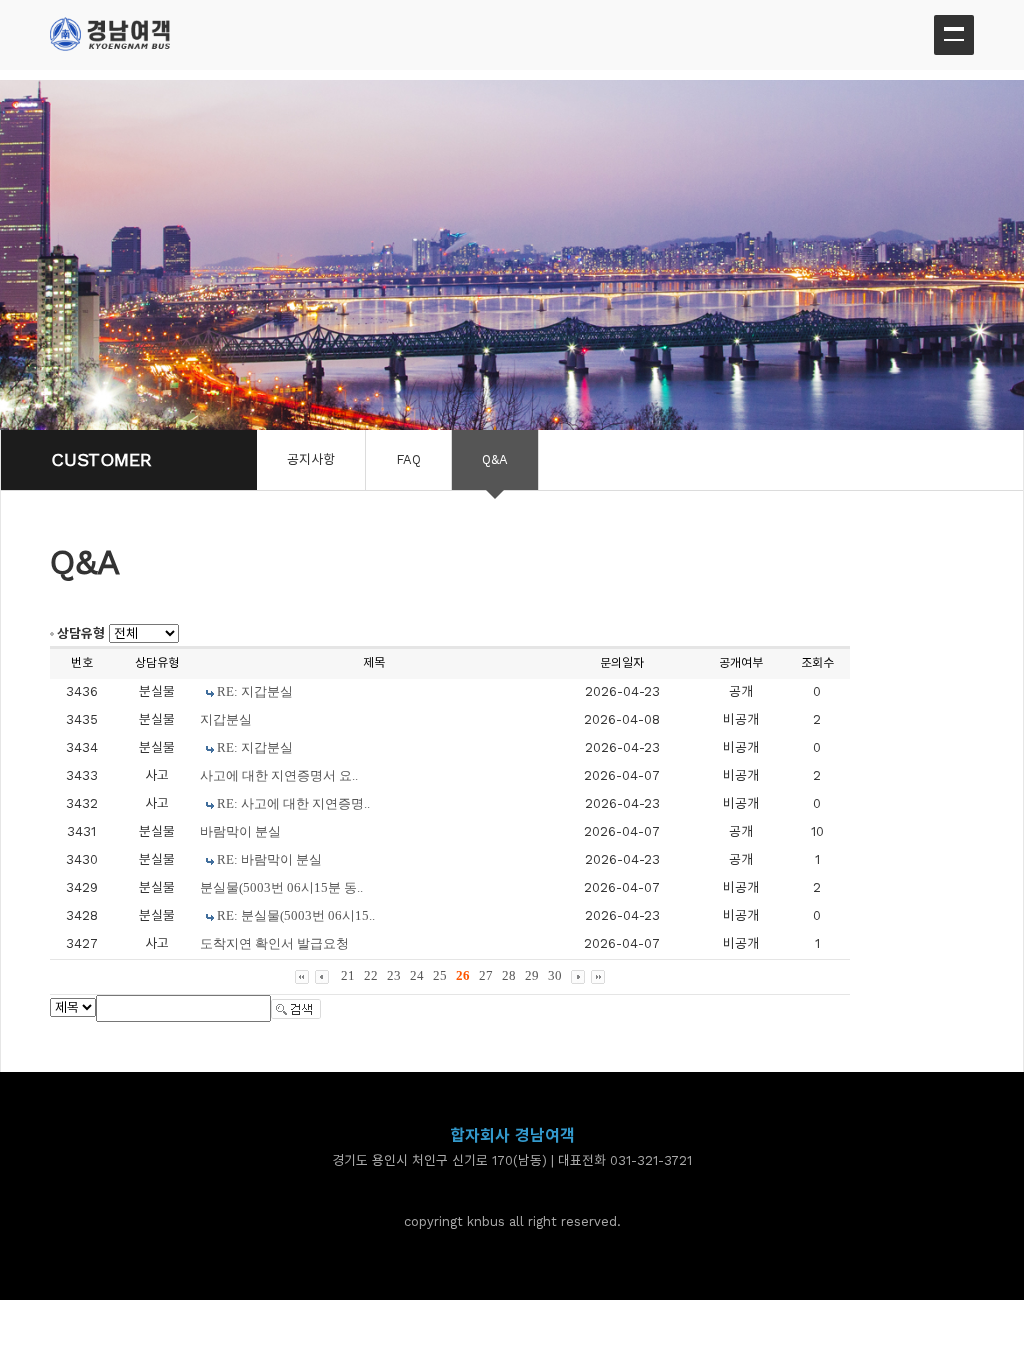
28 (509, 975)
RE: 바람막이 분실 (269, 859)
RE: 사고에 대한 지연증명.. (293, 803)
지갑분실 (226, 719)
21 (348, 975)
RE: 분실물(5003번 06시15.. (296, 915)
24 (417, 975)
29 (532, 975)
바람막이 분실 (240, 831)
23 (394, 975)
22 (371, 975)
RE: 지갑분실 (255, 691)
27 (486, 975)
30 (555, 975)
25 (440, 975)
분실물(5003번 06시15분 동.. (281, 887)
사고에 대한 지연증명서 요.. (279, 775)
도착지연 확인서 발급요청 (274, 943)
